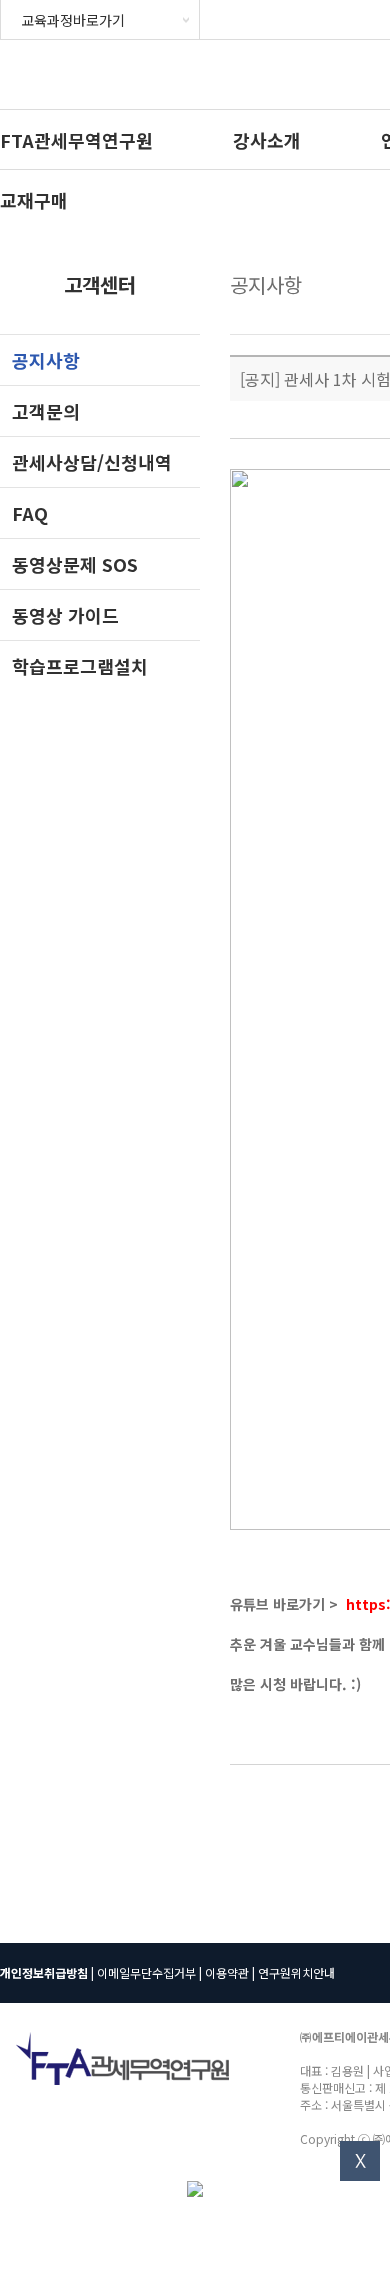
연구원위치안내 (296, 1972)
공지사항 (46, 360)
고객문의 (46, 411)
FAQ (30, 513)
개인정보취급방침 (44, 1972)
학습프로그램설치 (80, 666)
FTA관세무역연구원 (76, 140)
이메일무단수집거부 (146, 1972)
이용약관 (227, 1972)
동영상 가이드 (65, 615)
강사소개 (267, 140)
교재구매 (34, 200)
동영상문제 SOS (75, 564)
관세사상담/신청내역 (92, 462)
